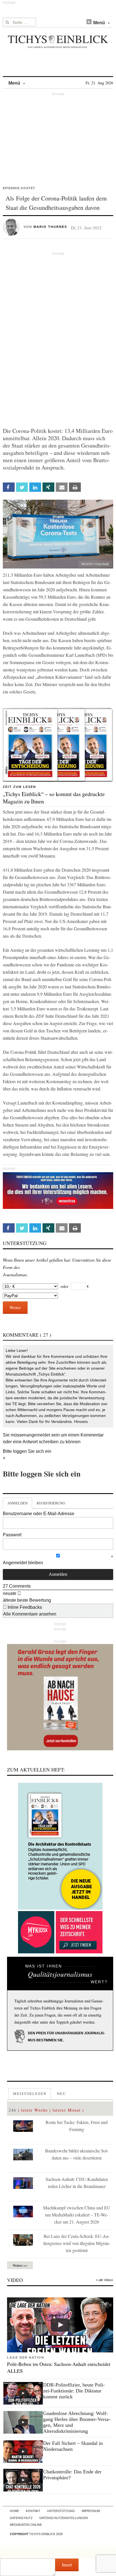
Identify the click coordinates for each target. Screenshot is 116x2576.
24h (13, 2110)
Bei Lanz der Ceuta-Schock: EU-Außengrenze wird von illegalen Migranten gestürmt (77, 2243)
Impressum (91, 2511)
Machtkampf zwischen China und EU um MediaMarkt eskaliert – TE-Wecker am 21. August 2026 (77, 2215)
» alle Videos (105, 2280)
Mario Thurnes (50, 227)
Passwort (12, 1535)
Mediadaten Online (26, 2525)
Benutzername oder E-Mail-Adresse (39, 1514)
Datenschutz (21, 2518)
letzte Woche (34, 2110)
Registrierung (51, 1503)
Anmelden (17, 1503)
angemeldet (38, 1435)
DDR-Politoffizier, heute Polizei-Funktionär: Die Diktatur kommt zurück (74, 2391)
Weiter (15, 1307)
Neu (61, 2094)
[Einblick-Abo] (60, 1846)
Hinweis (81, 1422)
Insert (67, 2565)
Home (14, 2511)
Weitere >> (20, 2265)
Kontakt (33, 2511)
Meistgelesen (30, 2094)
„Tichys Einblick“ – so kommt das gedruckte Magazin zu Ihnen (54, 798)
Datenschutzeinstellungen (64, 2518)
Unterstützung (61, 2511)
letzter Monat (67, 2110)
